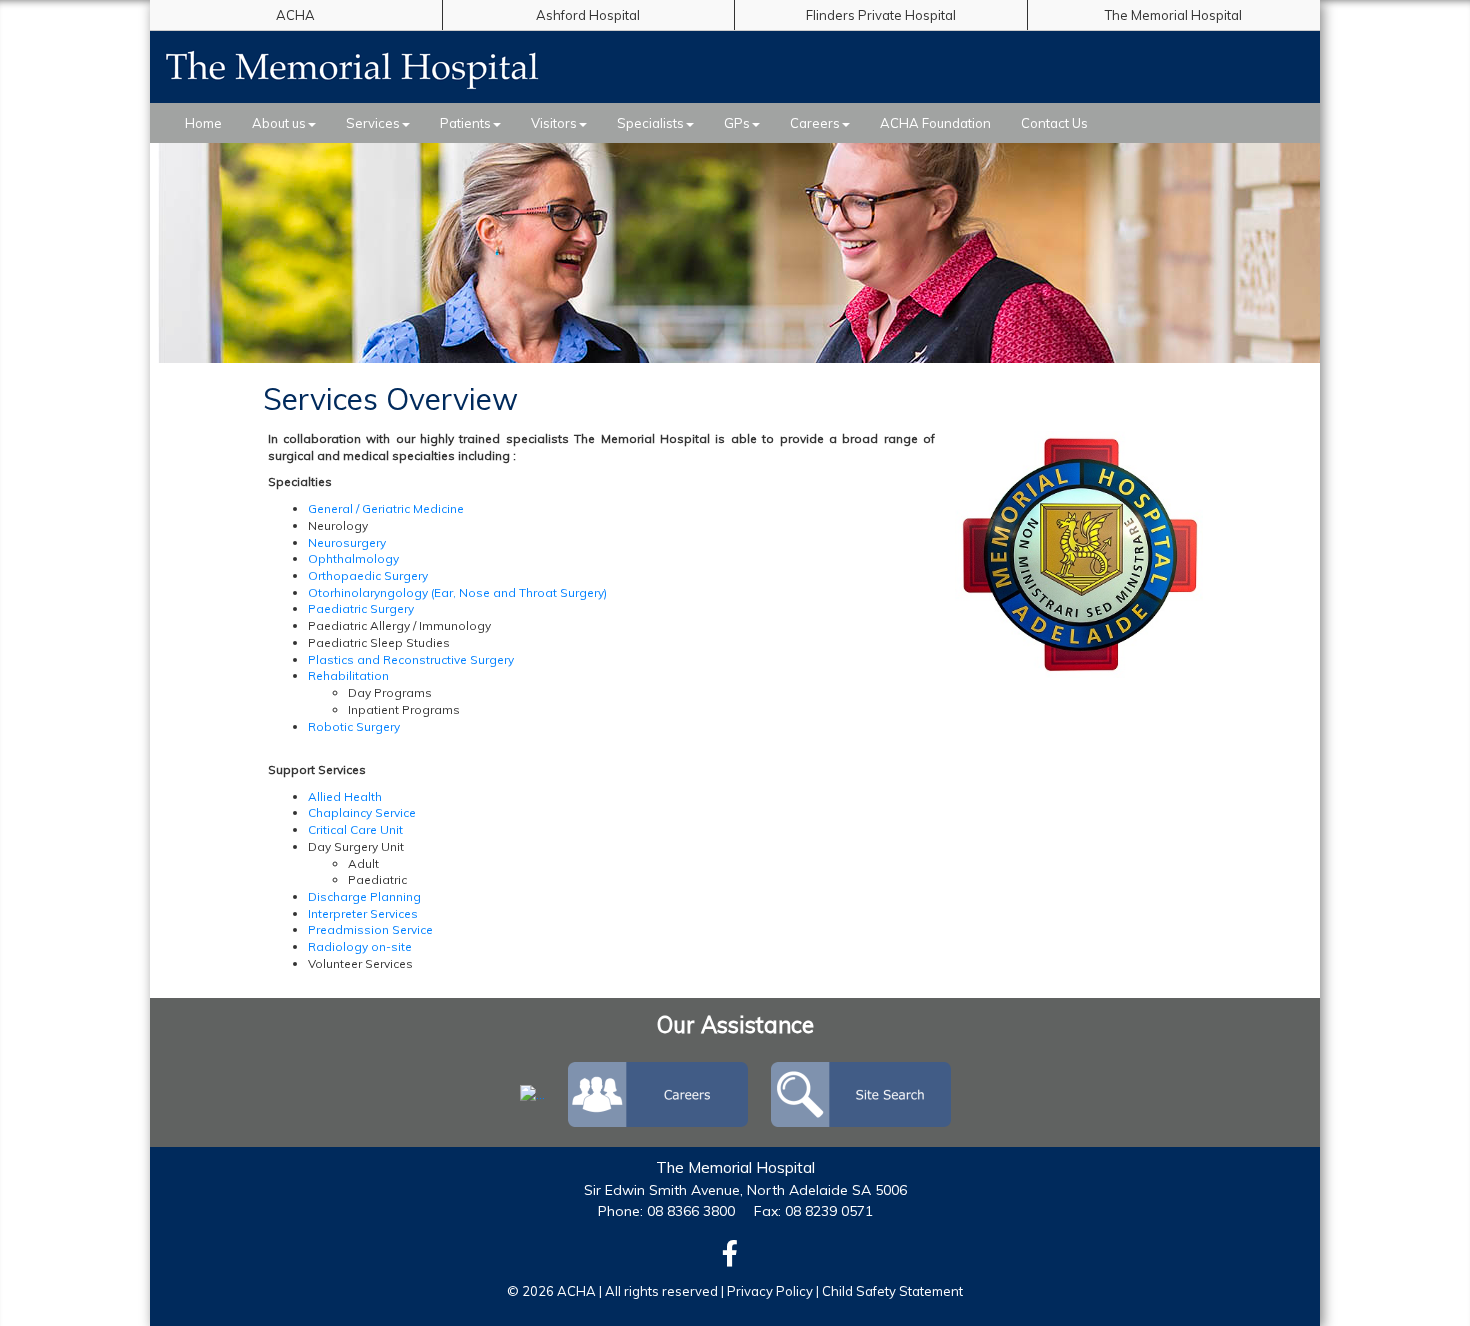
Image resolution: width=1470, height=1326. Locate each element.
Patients (465, 123)
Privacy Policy (770, 1291)
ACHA (295, 15)
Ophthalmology (353, 558)
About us (279, 123)
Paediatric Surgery (361, 608)
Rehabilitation (348, 675)
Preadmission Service (370, 929)
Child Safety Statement (892, 1291)
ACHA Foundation (935, 123)
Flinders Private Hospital (881, 15)
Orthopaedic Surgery (368, 575)
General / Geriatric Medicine (386, 508)
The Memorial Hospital (1173, 15)
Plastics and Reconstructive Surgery (411, 659)
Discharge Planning (364, 896)
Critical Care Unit (355, 829)
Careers (815, 123)
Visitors (554, 123)
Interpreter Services (363, 913)
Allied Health (345, 796)
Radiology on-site (360, 946)
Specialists (650, 123)
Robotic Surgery (354, 726)
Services (373, 123)
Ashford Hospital (588, 15)
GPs (737, 123)
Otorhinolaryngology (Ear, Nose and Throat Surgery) (457, 592)
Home (203, 123)
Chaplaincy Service (362, 812)
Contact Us (1054, 123)
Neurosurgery (347, 542)
